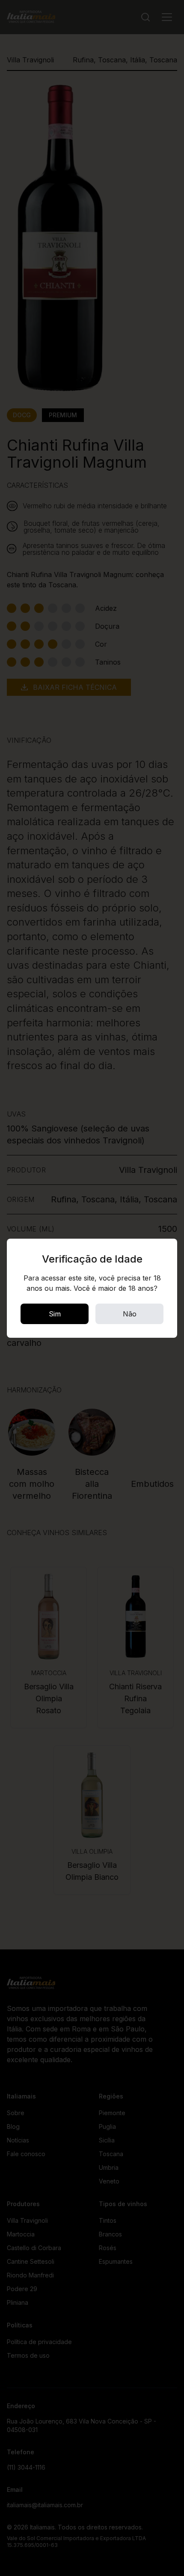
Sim (55, 1314)
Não (130, 1314)
